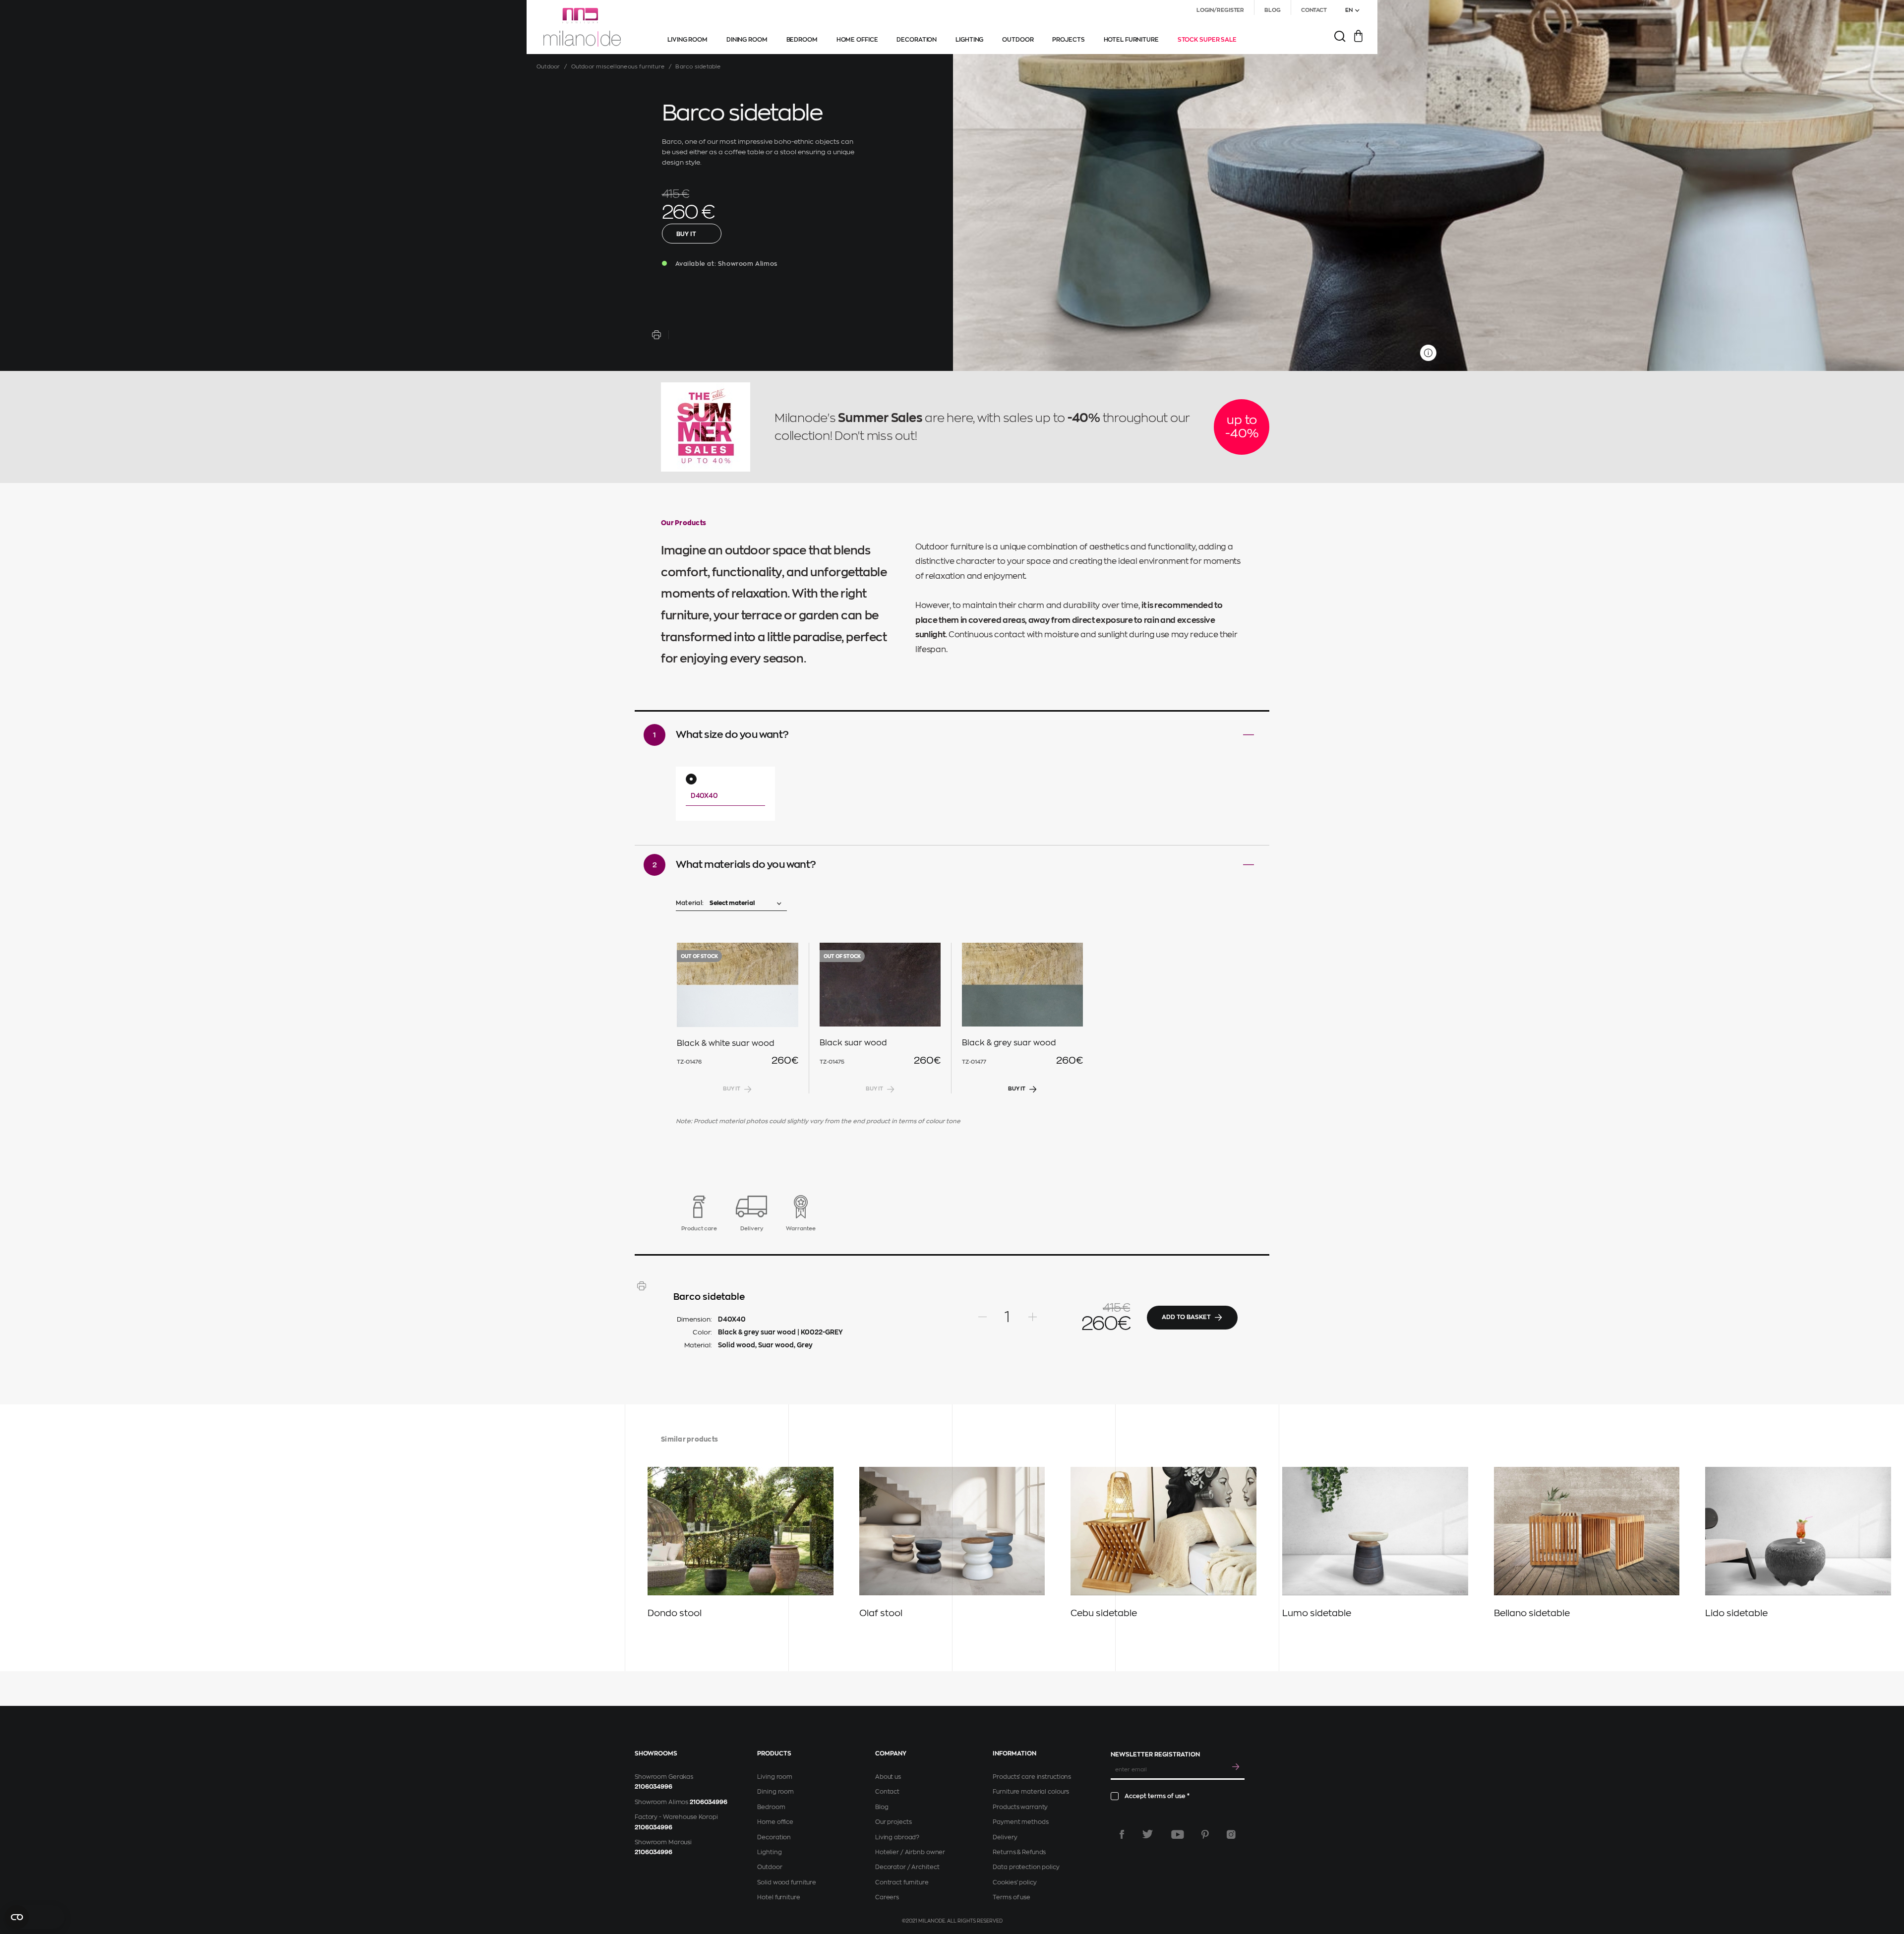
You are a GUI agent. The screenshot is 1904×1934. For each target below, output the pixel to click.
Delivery (1005, 1837)
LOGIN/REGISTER (1220, 10)
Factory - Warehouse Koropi (676, 1817)
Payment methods (1020, 1822)
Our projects (893, 1822)
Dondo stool (675, 1613)
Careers (887, 1897)
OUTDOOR (1018, 40)
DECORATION (917, 40)
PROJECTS (1068, 40)
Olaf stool (881, 1613)
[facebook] (1122, 1834)
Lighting (769, 1852)
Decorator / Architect (907, 1867)
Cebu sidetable (1104, 1613)
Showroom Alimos (661, 1802)
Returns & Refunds (1019, 1852)
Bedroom (771, 1807)
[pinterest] (1205, 1834)
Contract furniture (902, 1882)
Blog (882, 1807)
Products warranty (1020, 1807)
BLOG (1273, 10)
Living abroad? (897, 1837)
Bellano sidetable (1532, 1613)
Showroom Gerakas (664, 1777)
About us (888, 1777)
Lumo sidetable (1317, 1613)
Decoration (774, 1837)
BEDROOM (802, 40)
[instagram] (1231, 1834)
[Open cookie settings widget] (35, 1917)
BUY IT (686, 234)
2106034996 (654, 1787)
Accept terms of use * (1157, 1796)
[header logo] (582, 27)
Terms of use (1011, 1897)
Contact (887, 1792)
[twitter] (1148, 1834)
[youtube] (1178, 1834)
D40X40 (704, 796)
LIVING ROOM (687, 40)
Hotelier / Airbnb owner (910, 1852)
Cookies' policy (1014, 1882)
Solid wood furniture (787, 1882)
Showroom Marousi (663, 1842)
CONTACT (1314, 10)
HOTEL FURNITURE (1131, 40)
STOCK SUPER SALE (1207, 40)
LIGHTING (969, 40)
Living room (775, 1777)
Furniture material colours (1031, 1792)
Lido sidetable (1736, 1613)
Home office (775, 1822)
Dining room (775, 1792)
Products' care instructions (1032, 1777)
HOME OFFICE (857, 40)
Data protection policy (1026, 1867)
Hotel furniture (778, 1897)
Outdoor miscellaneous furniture (618, 67)
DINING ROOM (747, 40)
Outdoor (548, 67)
